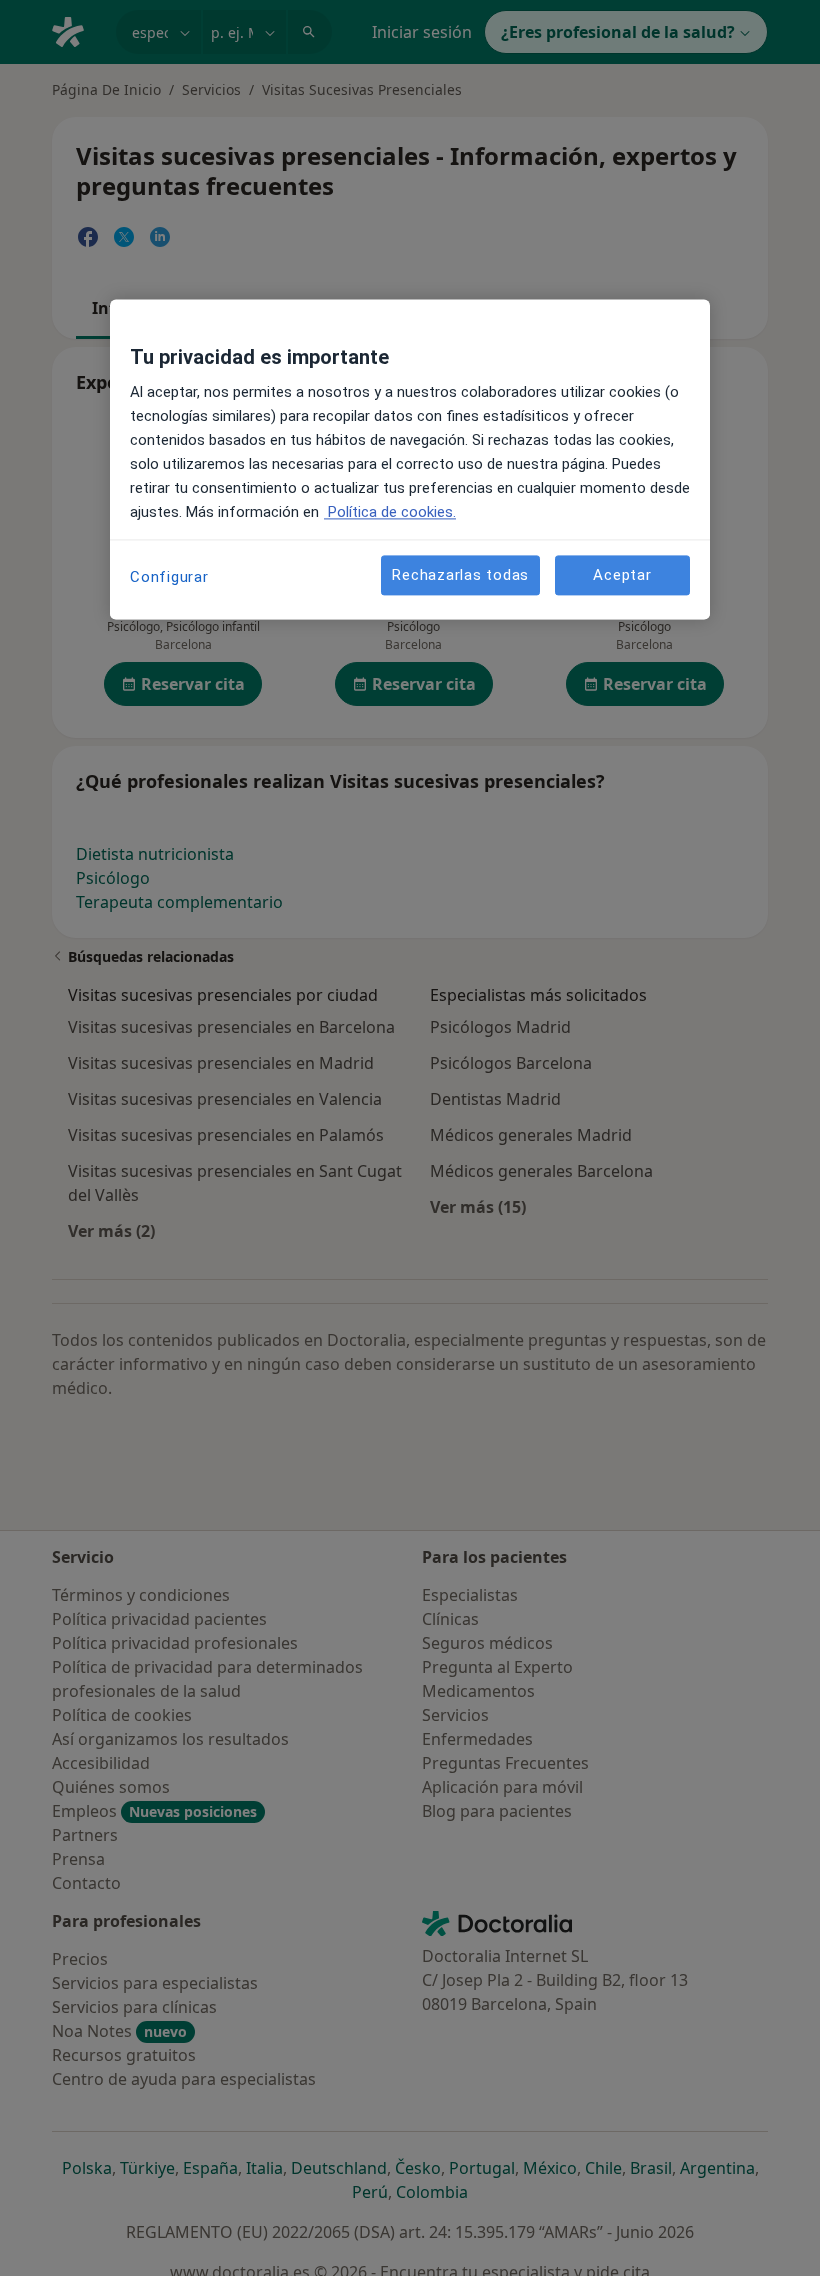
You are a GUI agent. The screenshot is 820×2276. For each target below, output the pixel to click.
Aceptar (622, 575)
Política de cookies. (390, 513)
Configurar (169, 578)
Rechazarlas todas (460, 575)
